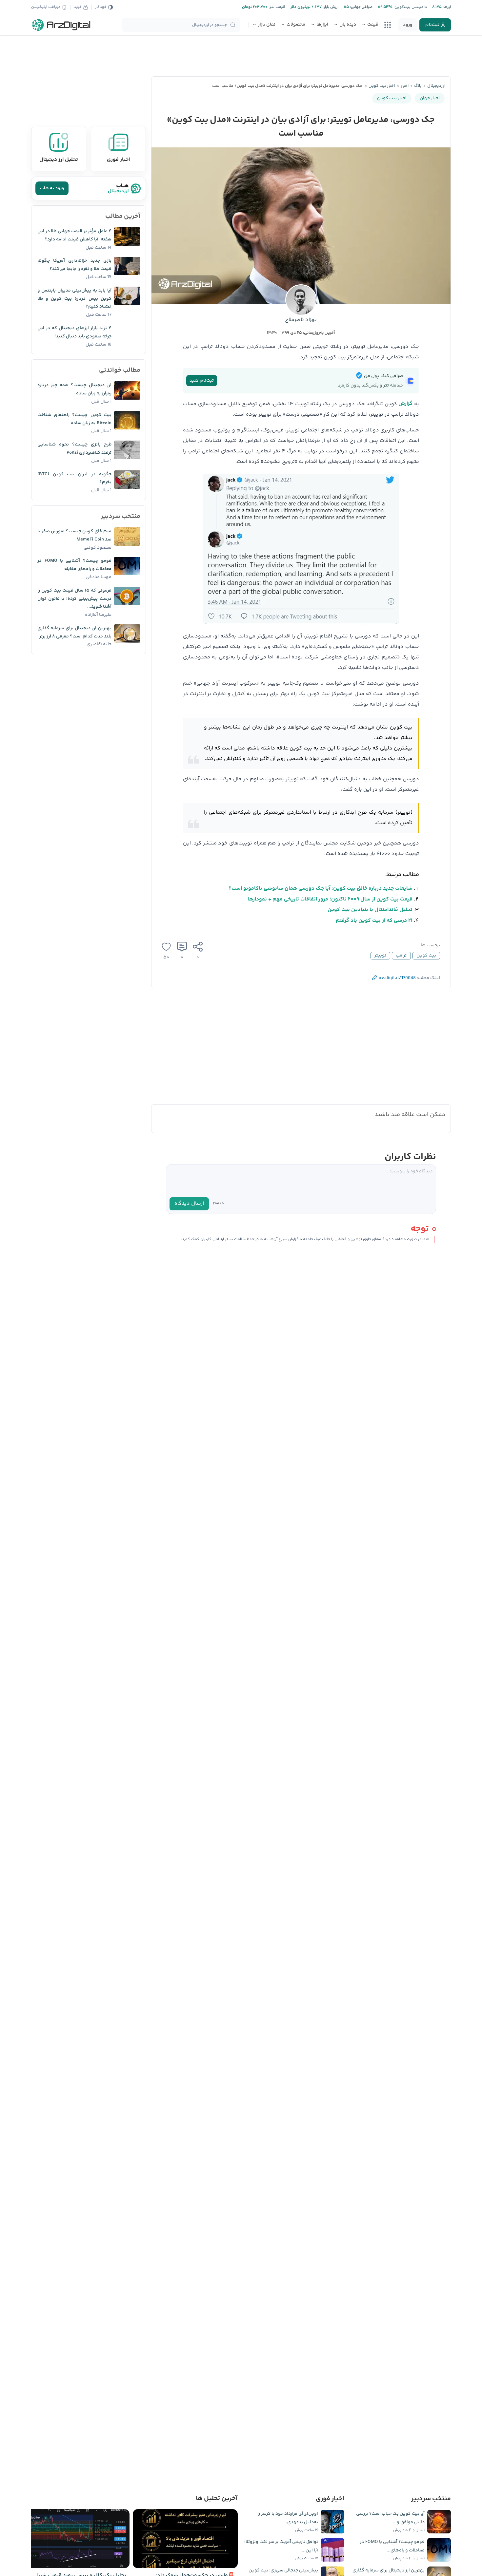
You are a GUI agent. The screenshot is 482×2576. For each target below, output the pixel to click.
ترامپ (401, 956)
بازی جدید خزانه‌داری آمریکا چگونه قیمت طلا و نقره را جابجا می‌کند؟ (74, 265)
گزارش (405, 404)
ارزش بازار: (330, 7)
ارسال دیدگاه (189, 1204)
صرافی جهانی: (361, 7)
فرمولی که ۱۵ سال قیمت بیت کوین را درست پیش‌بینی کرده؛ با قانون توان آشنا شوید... (74, 599)
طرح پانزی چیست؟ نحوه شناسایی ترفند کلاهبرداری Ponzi (74, 449)
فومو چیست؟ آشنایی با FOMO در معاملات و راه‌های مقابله (74, 565)
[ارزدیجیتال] (61, 25)
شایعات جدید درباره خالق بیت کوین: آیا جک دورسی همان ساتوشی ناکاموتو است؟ (321, 889)
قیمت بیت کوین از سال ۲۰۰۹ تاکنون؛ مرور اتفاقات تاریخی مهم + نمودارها (330, 899)
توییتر (380, 956)
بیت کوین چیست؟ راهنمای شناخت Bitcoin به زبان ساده (74, 419)
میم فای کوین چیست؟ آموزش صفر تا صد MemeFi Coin (74, 535)
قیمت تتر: (276, 7)
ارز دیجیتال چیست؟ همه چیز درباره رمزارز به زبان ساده (74, 389)
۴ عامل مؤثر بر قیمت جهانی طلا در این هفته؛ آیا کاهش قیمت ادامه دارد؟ (74, 235)
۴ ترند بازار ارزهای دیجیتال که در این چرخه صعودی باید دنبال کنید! (74, 332)
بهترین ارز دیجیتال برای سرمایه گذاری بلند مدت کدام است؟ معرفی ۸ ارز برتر (74, 632)
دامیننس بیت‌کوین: (410, 7)
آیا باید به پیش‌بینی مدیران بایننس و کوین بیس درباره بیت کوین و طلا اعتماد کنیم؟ (74, 299)
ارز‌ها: (446, 7)
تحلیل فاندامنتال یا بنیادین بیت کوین (370, 910)
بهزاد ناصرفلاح (301, 320)
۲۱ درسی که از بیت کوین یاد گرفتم (374, 921)
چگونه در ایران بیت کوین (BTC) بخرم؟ (74, 478)
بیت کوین (426, 956)
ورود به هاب (52, 188)
